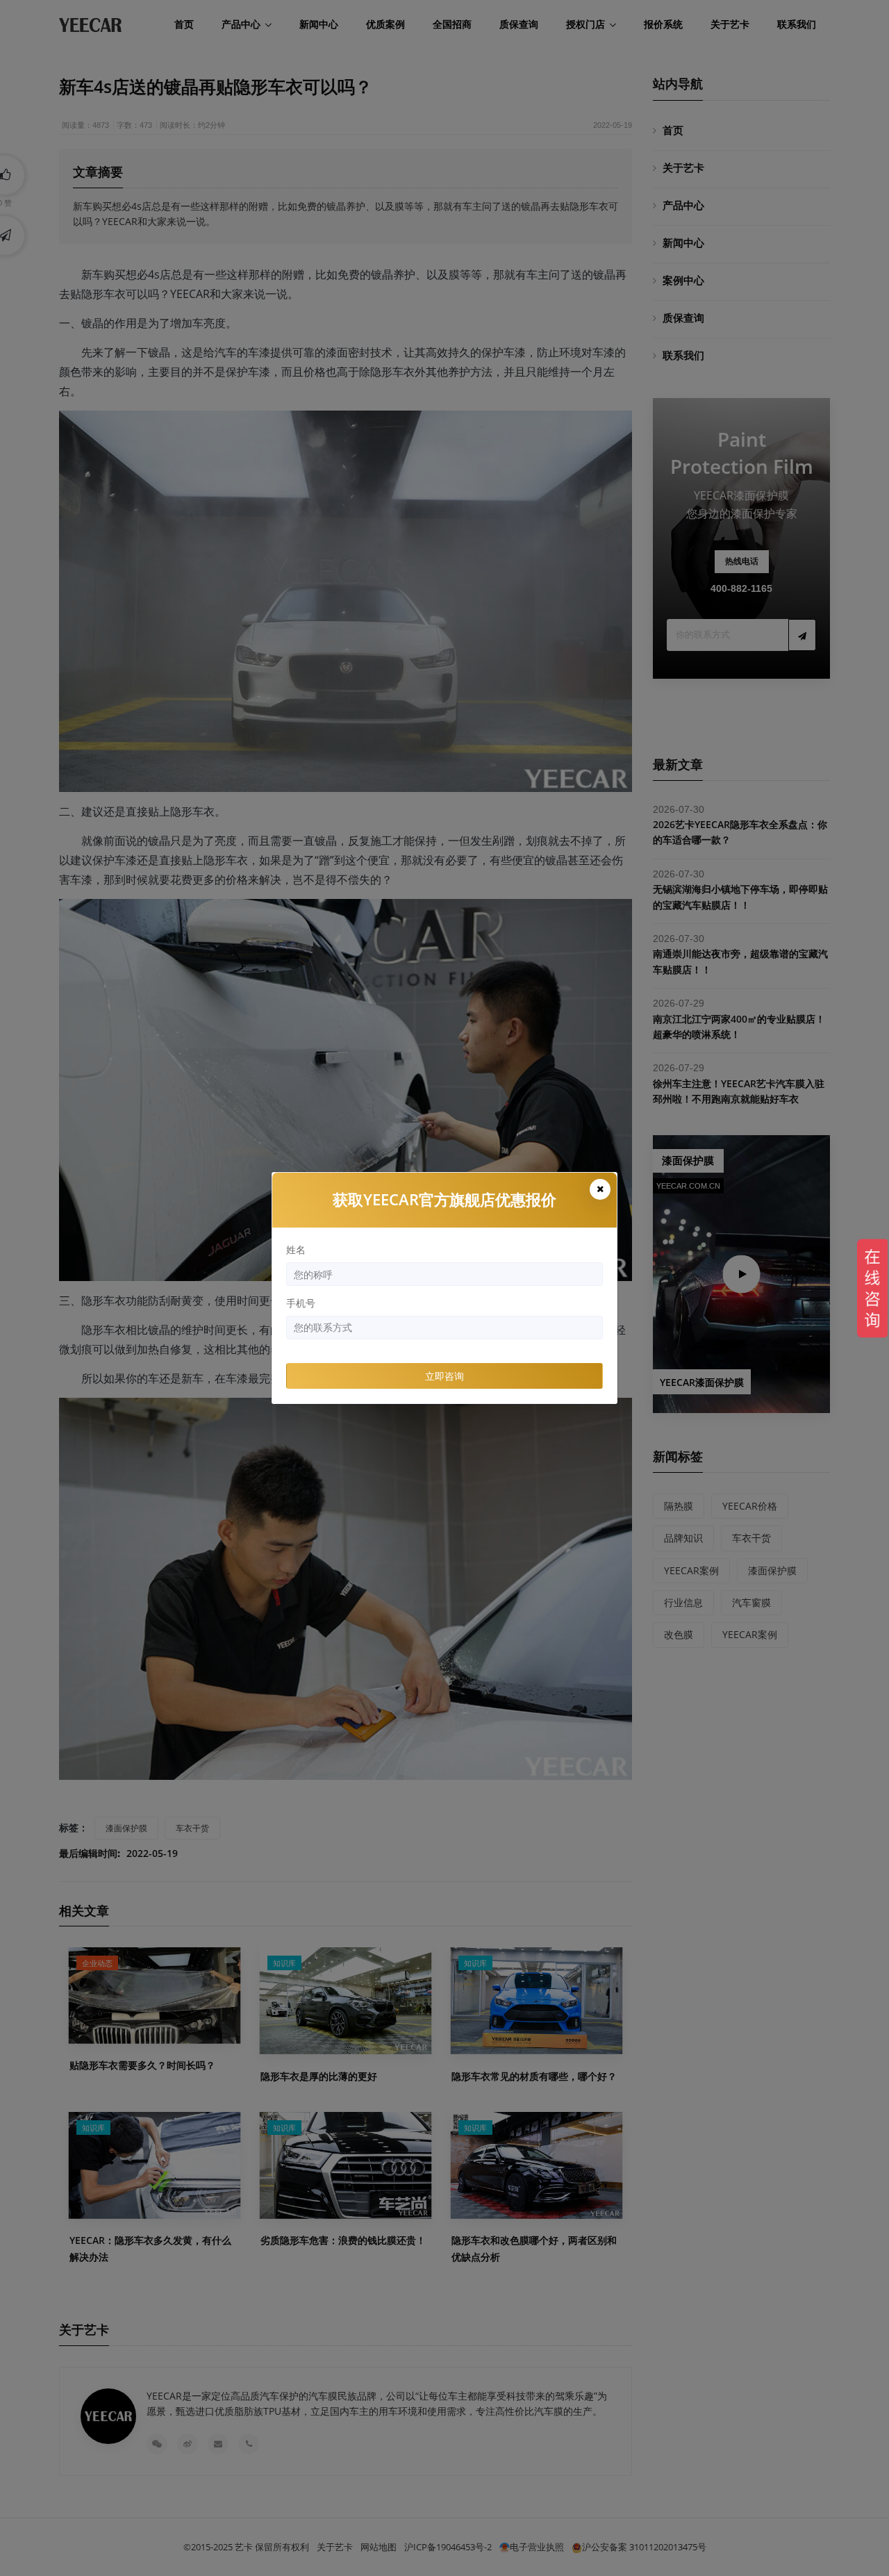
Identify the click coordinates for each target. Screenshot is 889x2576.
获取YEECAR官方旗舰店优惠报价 (444, 1199)
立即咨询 (444, 1376)
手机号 (301, 1303)
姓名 (296, 1249)
